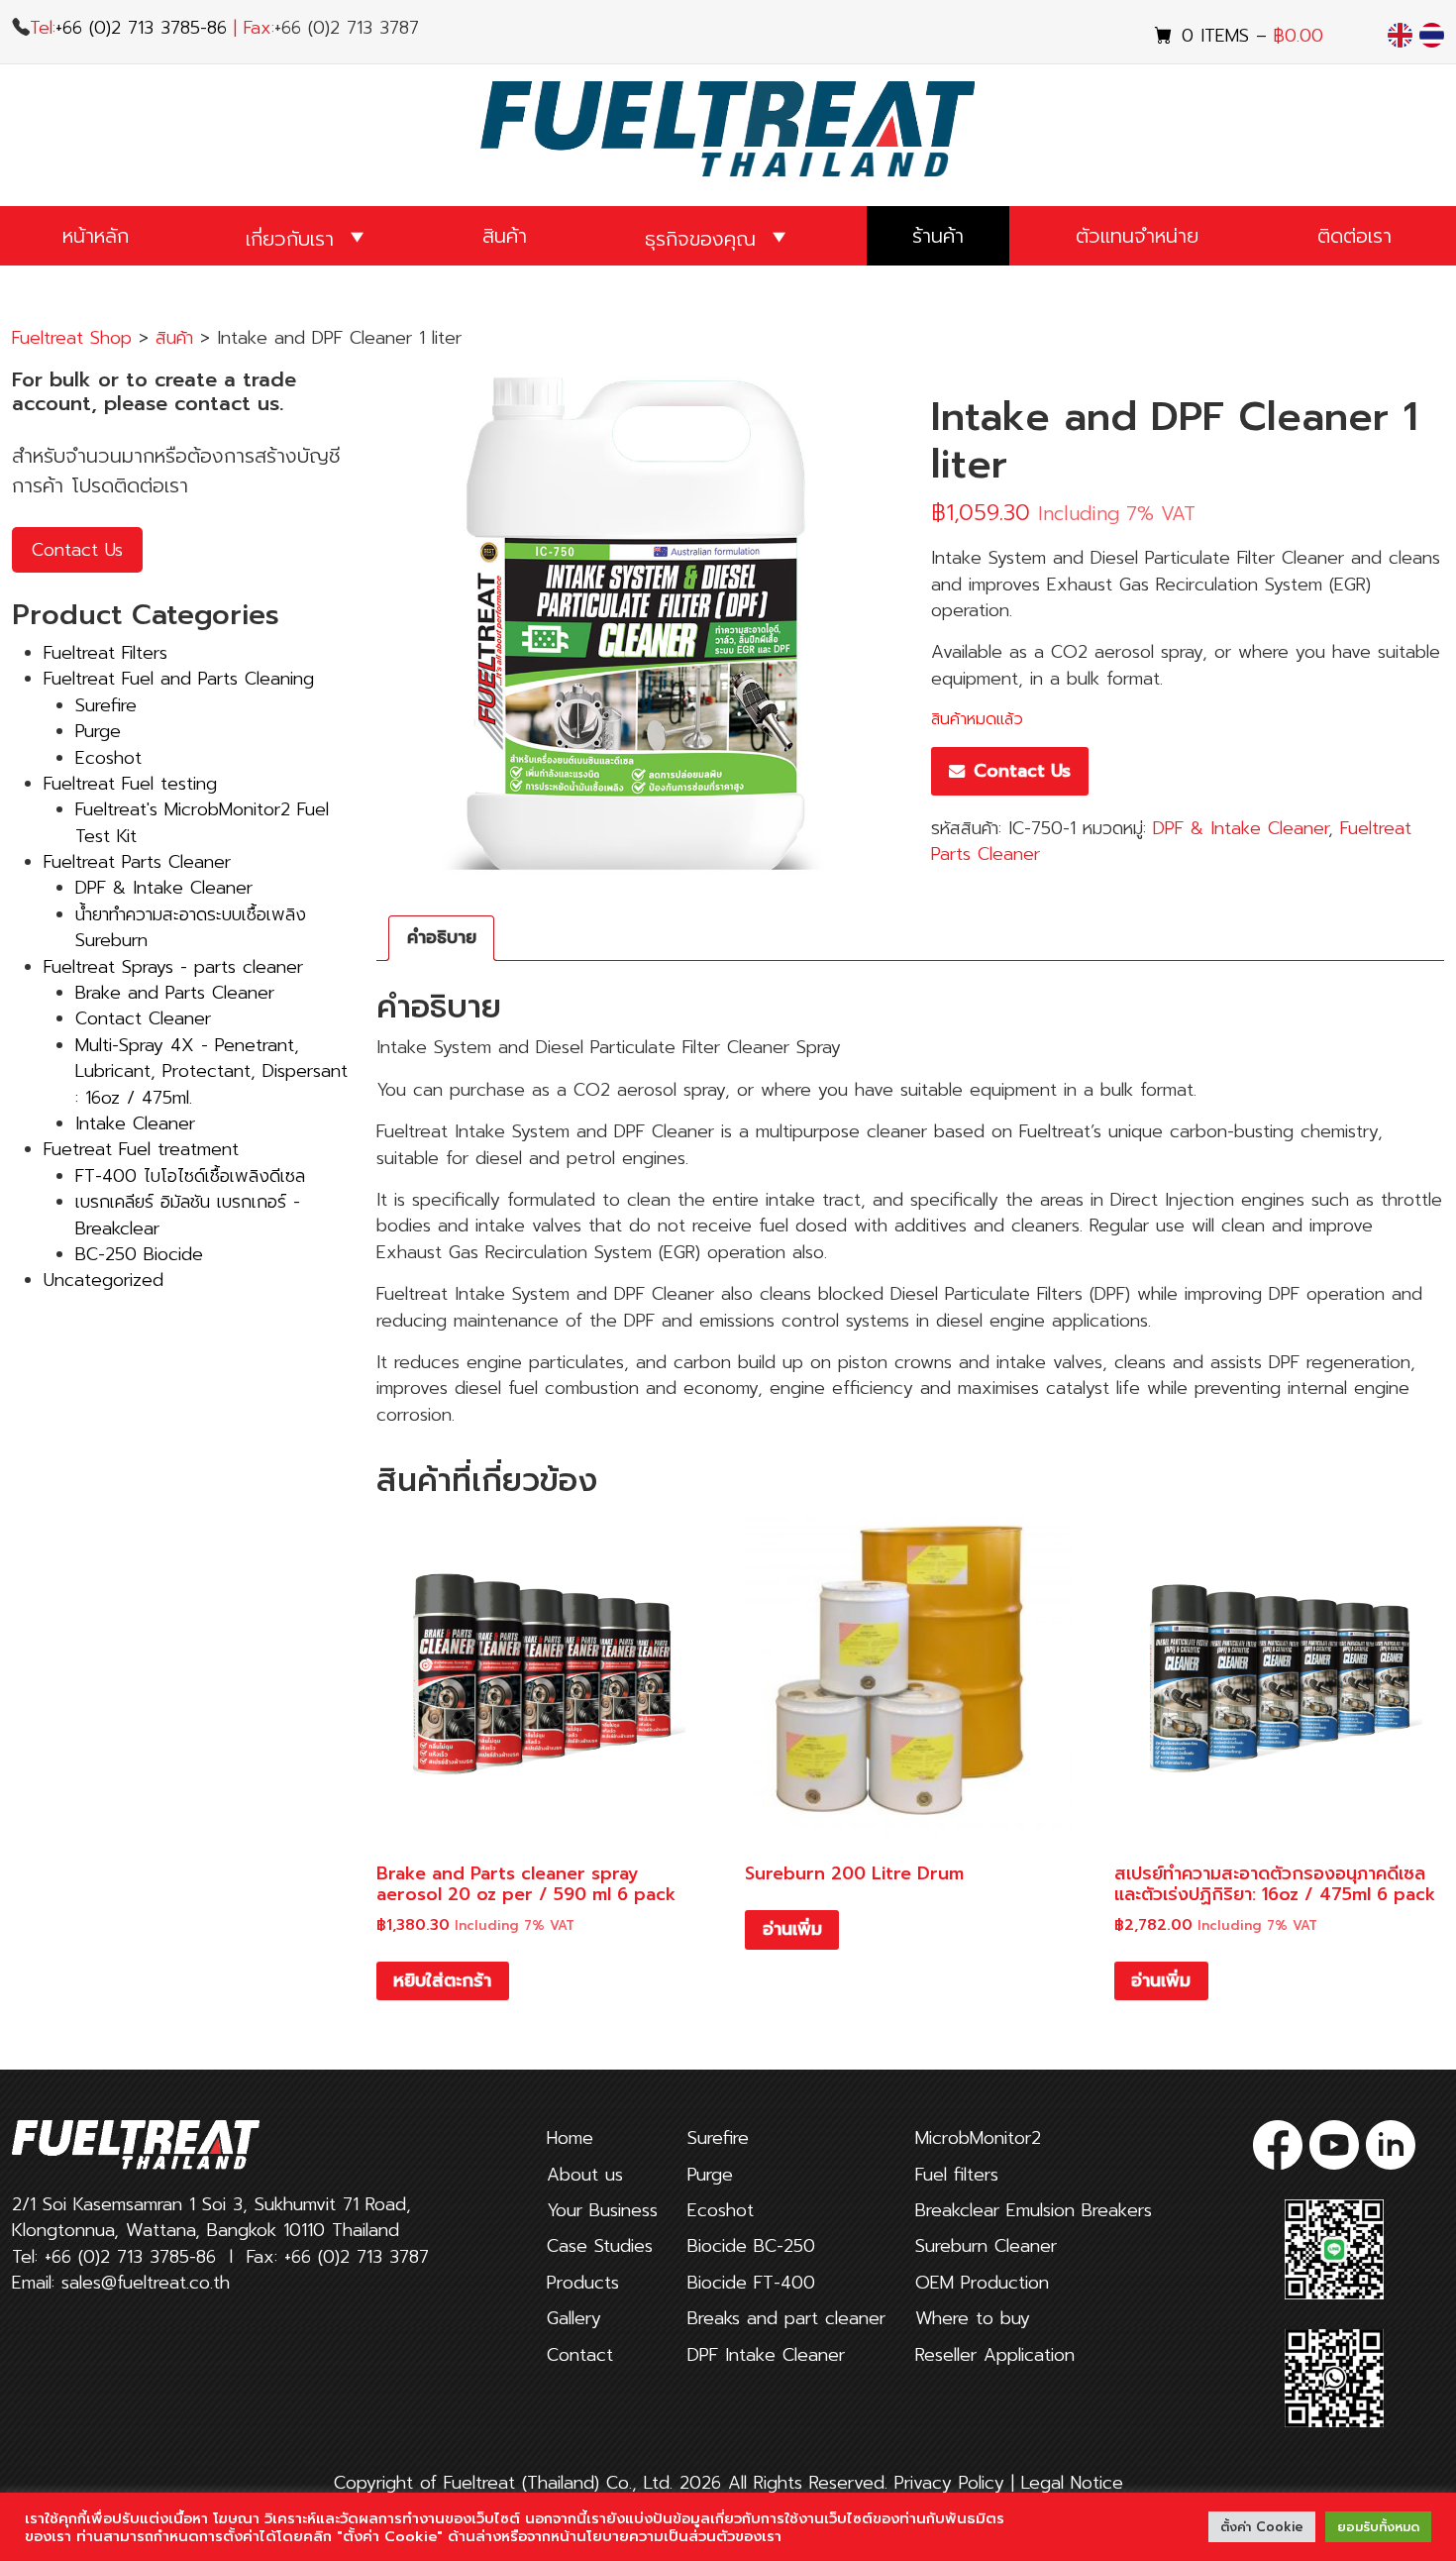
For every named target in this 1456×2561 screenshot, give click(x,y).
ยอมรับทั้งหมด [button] (1378, 2527)
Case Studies (600, 2246)
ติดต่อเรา (1354, 236)
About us (585, 2175)
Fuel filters (957, 2175)
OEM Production (982, 2283)
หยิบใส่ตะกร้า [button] (442, 1980)
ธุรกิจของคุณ (700, 239)
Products (583, 2283)
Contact (580, 2355)
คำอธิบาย (442, 937)
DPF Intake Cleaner (766, 2355)
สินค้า (505, 236)
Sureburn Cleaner (986, 2246)
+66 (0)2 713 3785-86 (141, 28)
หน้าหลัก (96, 236)
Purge (710, 2175)
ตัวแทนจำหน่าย (1137, 236)
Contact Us (77, 550)
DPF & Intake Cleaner (1241, 828)
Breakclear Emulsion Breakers (1034, 2210)
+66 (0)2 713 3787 (357, 2257)
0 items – (1252, 36)
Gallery (574, 2318)
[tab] (441, 938)
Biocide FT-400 (751, 2283)
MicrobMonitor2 (978, 2138)
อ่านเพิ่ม (792, 1929)
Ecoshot (721, 2210)
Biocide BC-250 (751, 2246)
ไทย (1433, 35)
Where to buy (973, 2318)
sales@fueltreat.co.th (146, 2283)
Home (570, 2138)
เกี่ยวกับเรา (290, 239)
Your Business (602, 2210)
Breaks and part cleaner (786, 2318)
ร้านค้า (938, 236)
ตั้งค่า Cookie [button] (1262, 2527)
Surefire (718, 2138)
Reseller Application (995, 2355)
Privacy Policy (953, 2483)
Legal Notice (1072, 2483)
